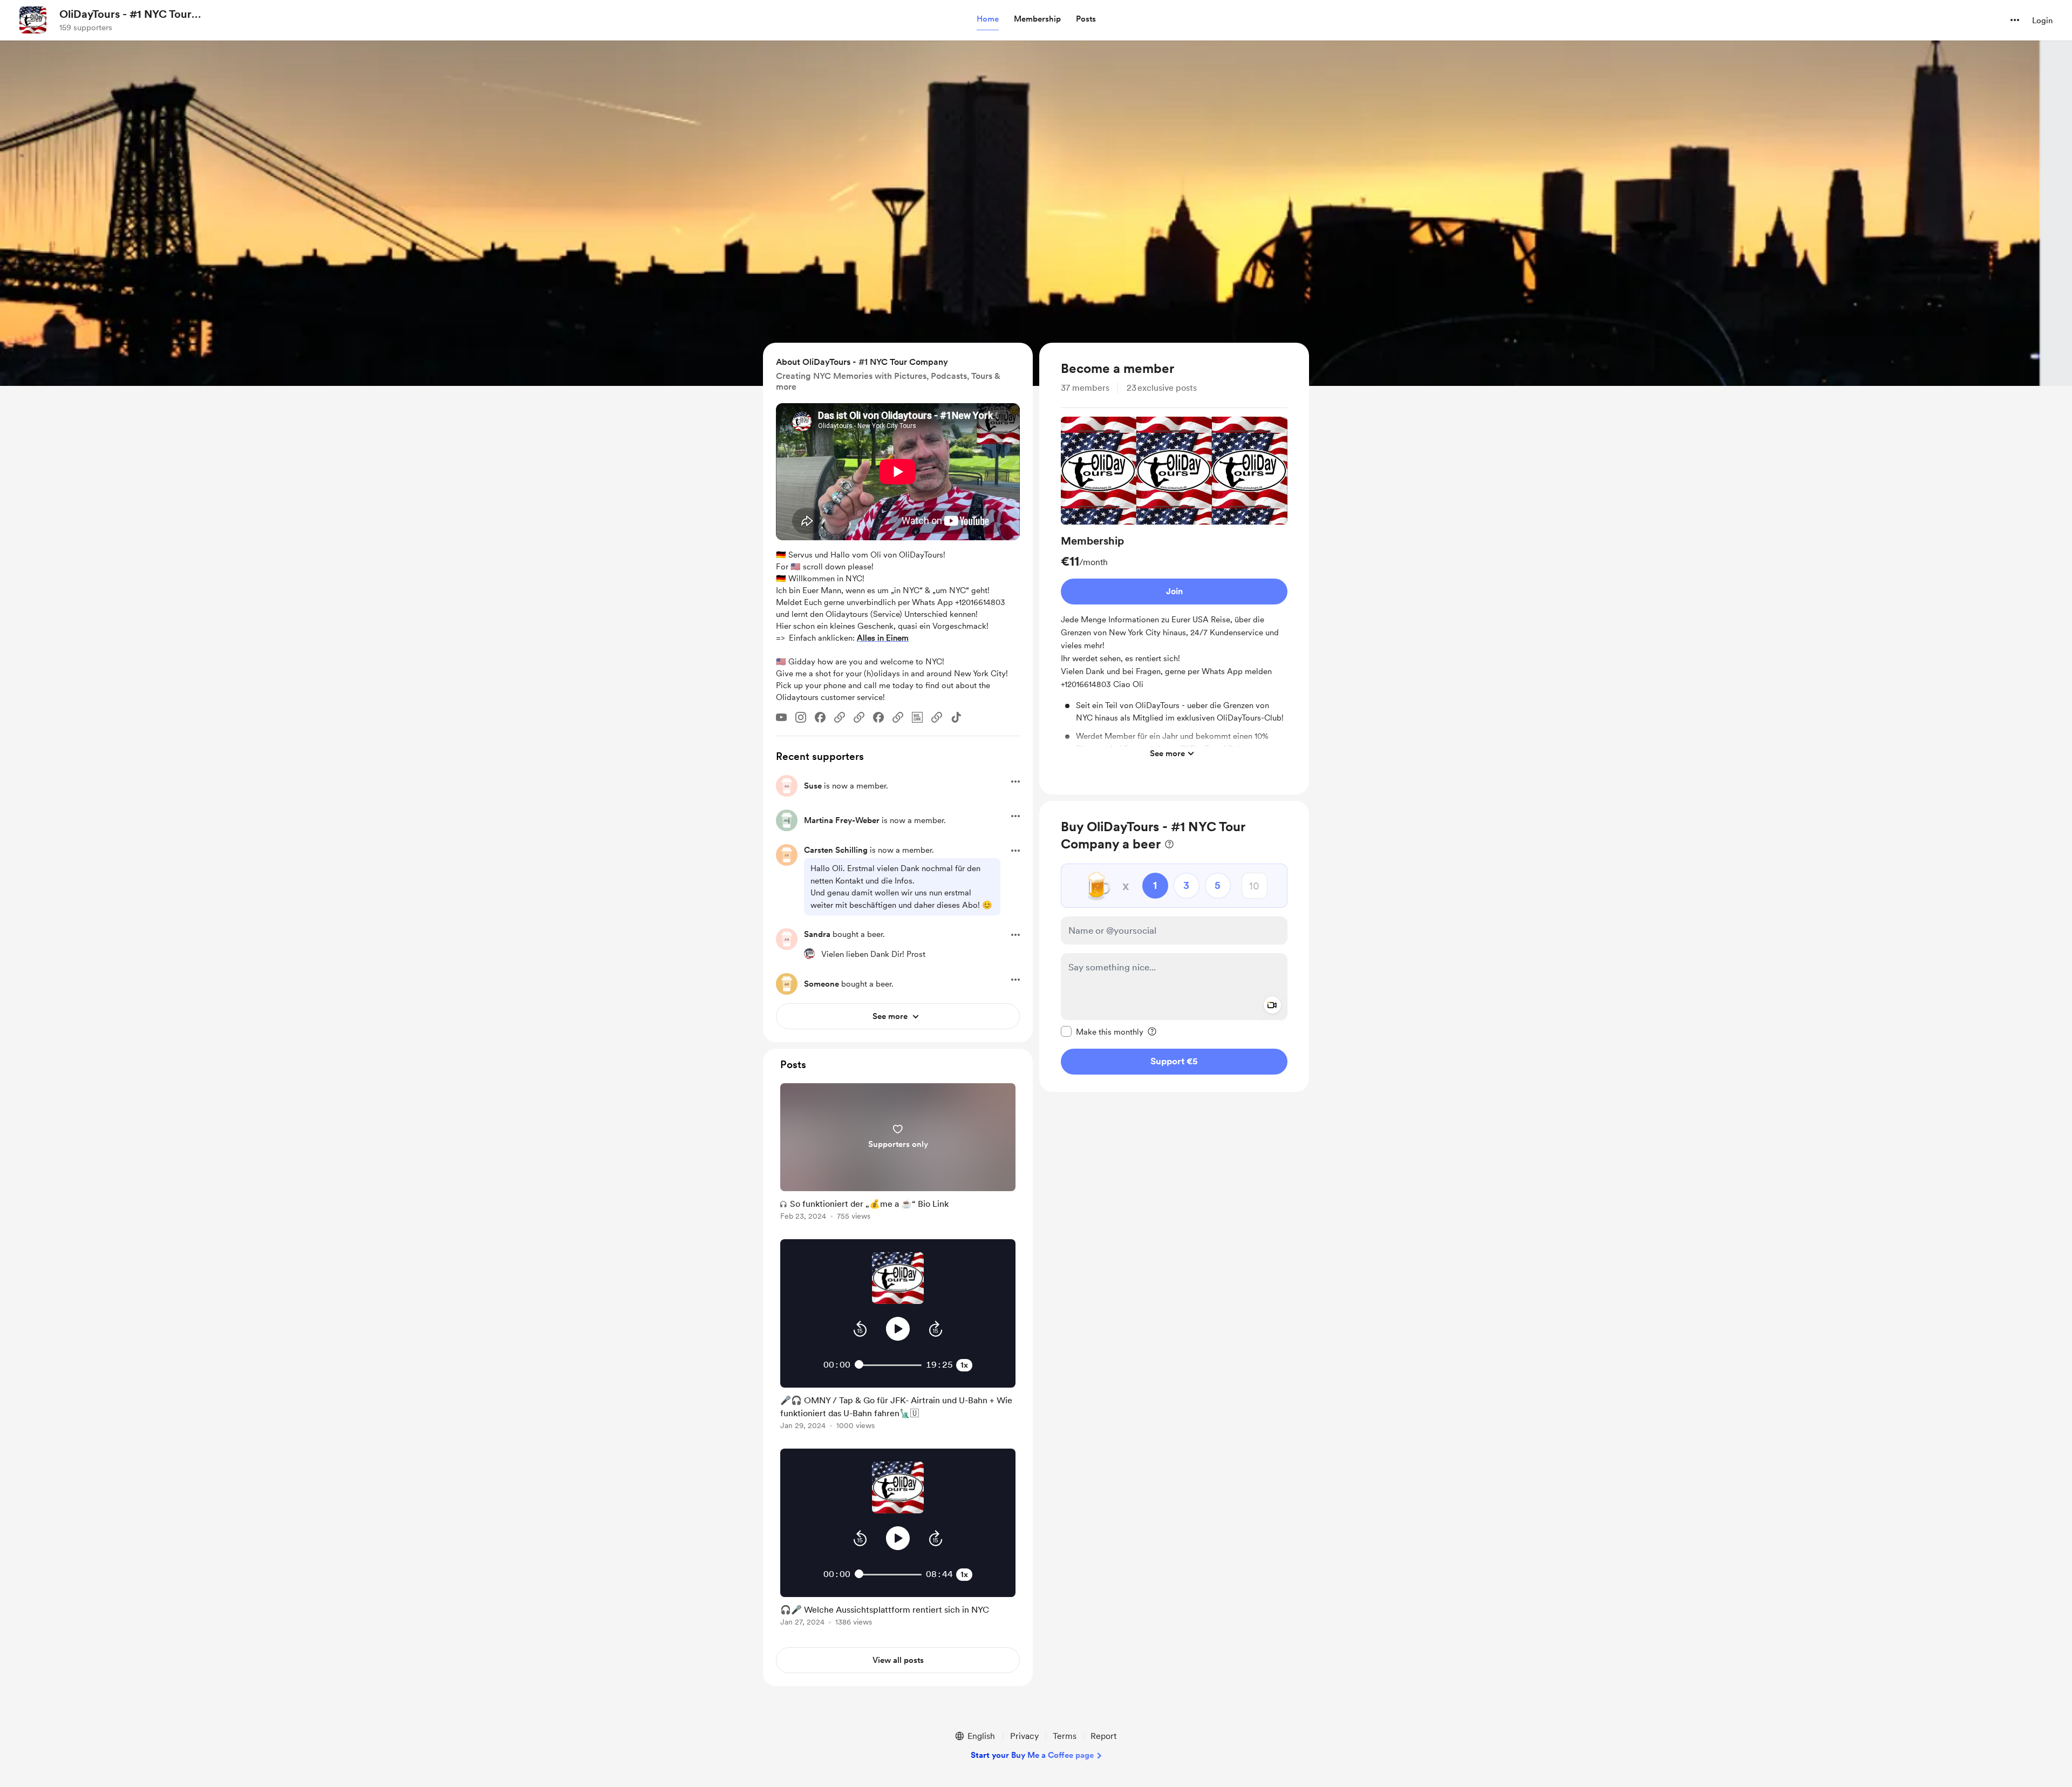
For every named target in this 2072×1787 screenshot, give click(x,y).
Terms (1065, 1736)
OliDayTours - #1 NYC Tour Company (125, 15)
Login (2042, 21)
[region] (1174, 569)
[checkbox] (1102, 1031)
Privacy (1024, 1736)
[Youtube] (781, 717)
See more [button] (1167, 753)
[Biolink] (917, 717)
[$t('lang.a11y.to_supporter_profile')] (809, 954)
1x (964, 1365)
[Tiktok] (956, 717)
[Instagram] (801, 717)
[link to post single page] (898, 1154)
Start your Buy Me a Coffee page (1032, 1755)
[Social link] (840, 717)
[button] (988, 19)
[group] (1174, 590)
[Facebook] (820, 717)
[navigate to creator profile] (33, 20)
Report (1103, 1736)
